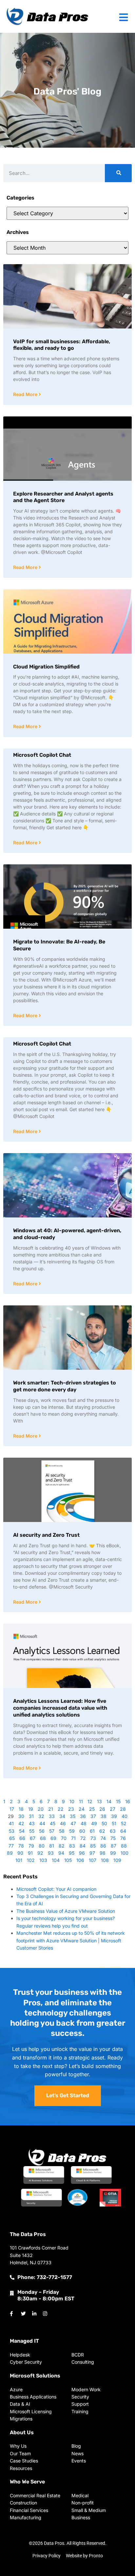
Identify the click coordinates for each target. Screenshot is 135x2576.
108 (105, 1860)
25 (92, 1809)
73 (93, 1838)
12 (90, 1801)
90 (20, 1853)
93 (51, 1853)
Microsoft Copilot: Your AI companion (56, 1889)
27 (113, 1809)
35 (73, 1816)
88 (124, 1846)
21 (51, 1809)
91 (30, 1853)
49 (94, 1823)
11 (81, 1801)
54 (22, 1831)
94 (61, 1853)
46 (63, 1823)
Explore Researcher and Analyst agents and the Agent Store (63, 497)
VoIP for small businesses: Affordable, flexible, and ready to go (62, 345)
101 (19, 1860)
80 (42, 1846)
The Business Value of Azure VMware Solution (66, 1911)
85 (93, 1846)
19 (31, 1809)
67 (33, 1838)
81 (52, 1846)
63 (113, 1831)
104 (56, 1860)
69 (53, 1838)
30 (21, 1816)
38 (104, 1816)
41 (11, 1823)
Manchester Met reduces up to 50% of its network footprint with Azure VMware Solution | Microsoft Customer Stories (71, 1940)
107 (93, 1860)
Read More (26, 394)
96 (82, 1853)
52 (124, 1823)
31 (31, 1816)
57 (52, 1831)
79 (31, 1846)
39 (114, 1816)
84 (83, 1846)
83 (72, 1846)
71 (73, 1838)
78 (21, 1846)
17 (12, 1809)
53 (12, 1831)
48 (84, 1823)
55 (32, 1831)
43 (32, 1823)
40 (125, 1816)
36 (83, 1816)
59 (72, 1831)
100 (125, 1853)
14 (109, 1801)
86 (103, 1846)
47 (73, 1823)
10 (72, 1801)
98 (103, 1853)
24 (82, 1809)
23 (71, 1809)
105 (68, 1860)
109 (117, 1860)
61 (92, 1831)
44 (42, 1823)
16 (128, 1801)
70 (64, 1838)
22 (61, 1809)
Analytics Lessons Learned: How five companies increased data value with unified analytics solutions (60, 1708)
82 (62, 1846)
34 (62, 1816)
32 (41, 1816)
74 (103, 1838)
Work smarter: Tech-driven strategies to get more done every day (65, 1386)
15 (118, 1801)
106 (80, 1860)
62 (102, 1831)
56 (42, 1831)
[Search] (118, 173)
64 (123, 1831)
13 (99, 1801)
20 (41, 1809)
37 (93, 1816)
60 (82, 1831)
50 (104, 1823)
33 (52, 1816)
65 (12, 1838)
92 (40, 1853)
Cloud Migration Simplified (46, 667)
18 (21, 1809)
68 (43, 1838)
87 (114, 1846)
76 (123, 1838)
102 (31, 1860)
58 (62, 1831)
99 (113, 1853)
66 (22, 1838)
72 (83, 1838)
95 (72, 1853)
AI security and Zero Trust (46, 1535)
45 (53, 1823)
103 (43, 1860)
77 (11, 1846)
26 (102, 1809)
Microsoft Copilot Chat (42, 755)
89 (10, 1853)
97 (92, 1853)
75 (113, 1838)
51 (114, 1823)
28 (123, 1809)
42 (21, 1823)
